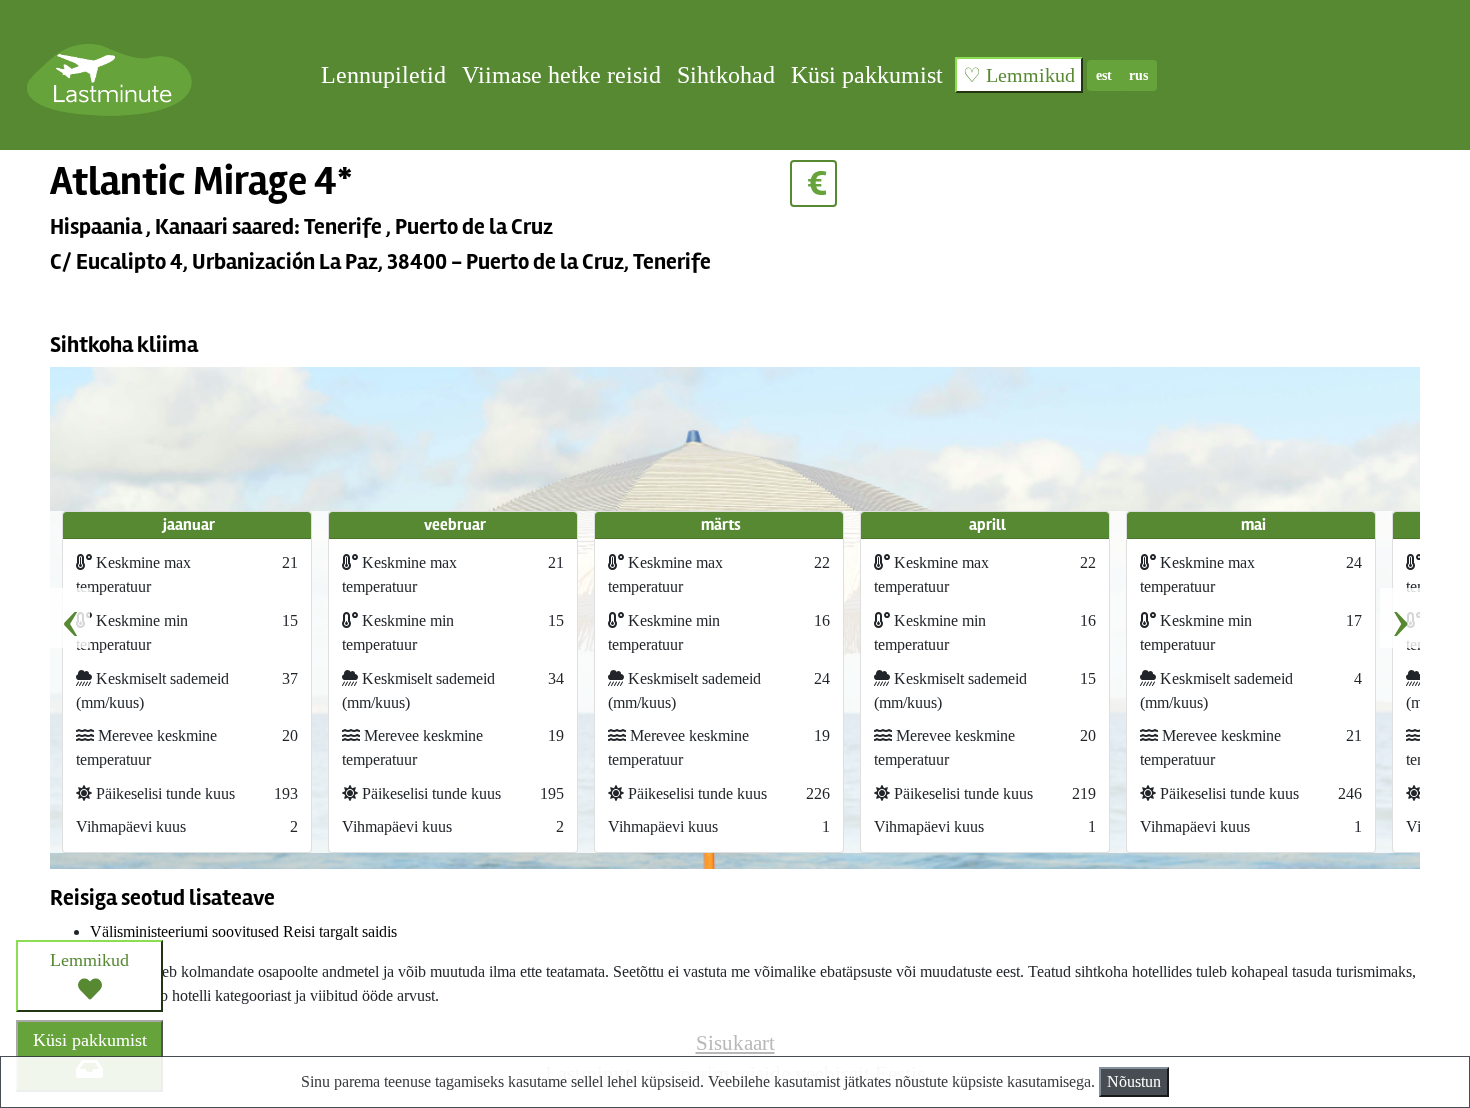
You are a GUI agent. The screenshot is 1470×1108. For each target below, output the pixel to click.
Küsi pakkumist (867, 75)
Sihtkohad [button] (726, 75)
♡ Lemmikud (1019, 75)
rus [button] (1138, 75)
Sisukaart (735, 1042)
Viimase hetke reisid (561, 75)
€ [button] (813, 183)
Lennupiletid (383, 75)
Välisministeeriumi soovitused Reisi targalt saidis (243, 931)
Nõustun (1134, 1081)
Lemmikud (89, 960)
